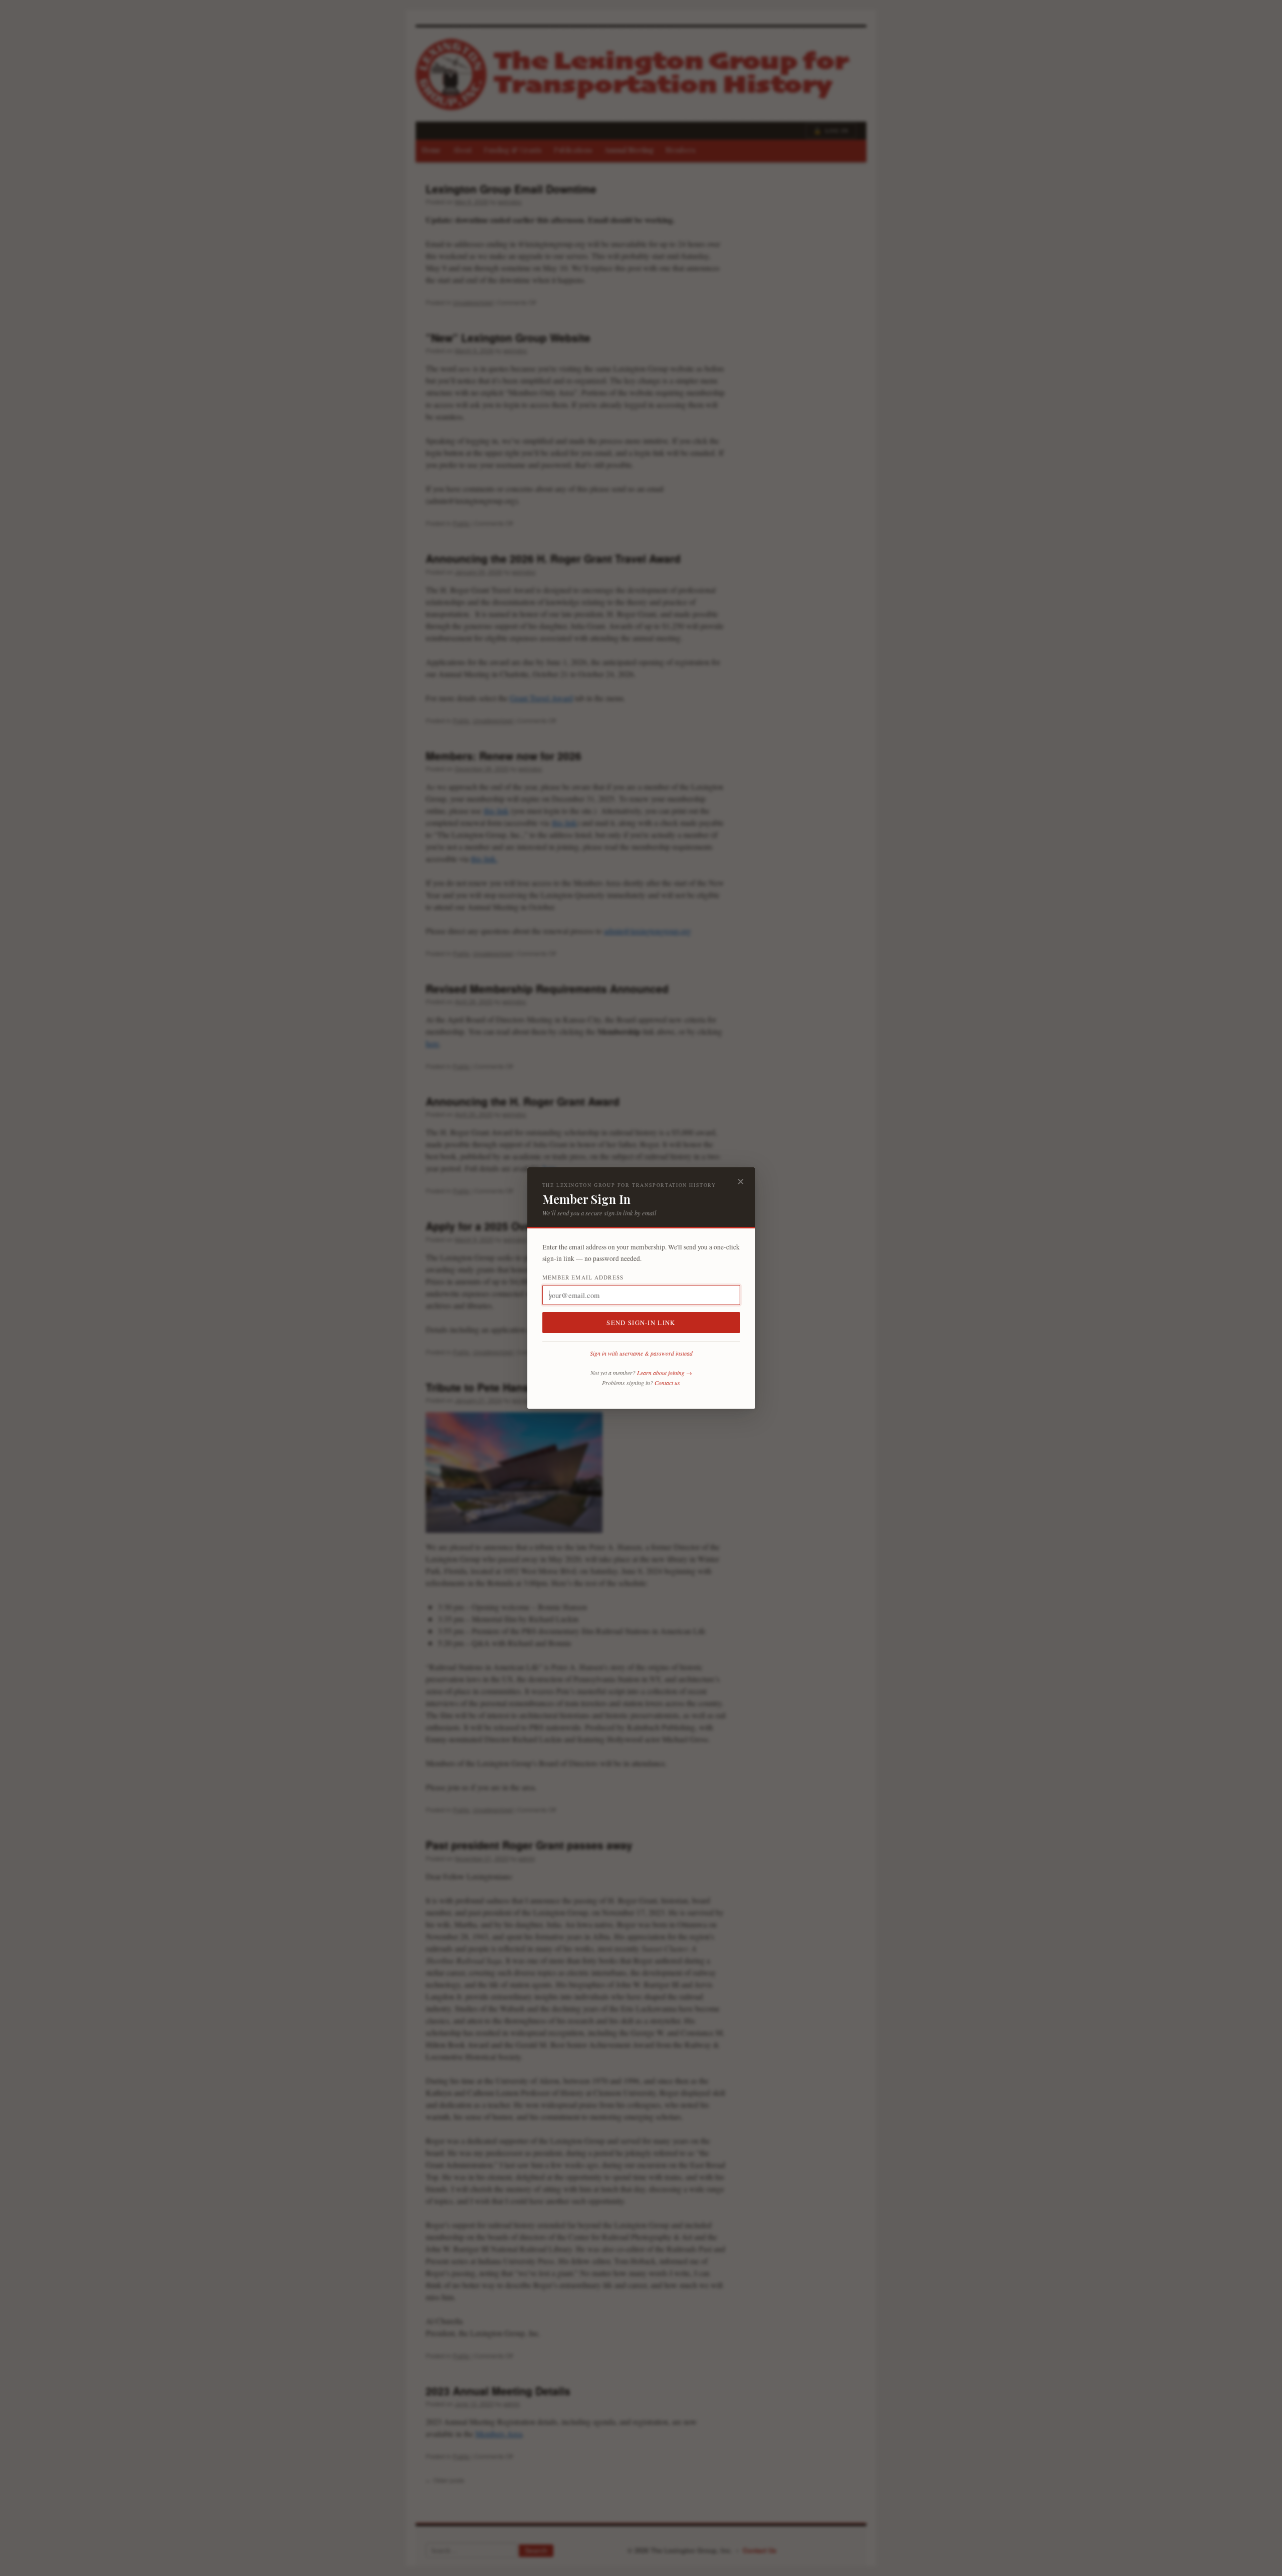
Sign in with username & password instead (641, 1353)
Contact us (667, 1383)
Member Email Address (583, 1277)
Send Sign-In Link (641, 1323)
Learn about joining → (665, 1373)
